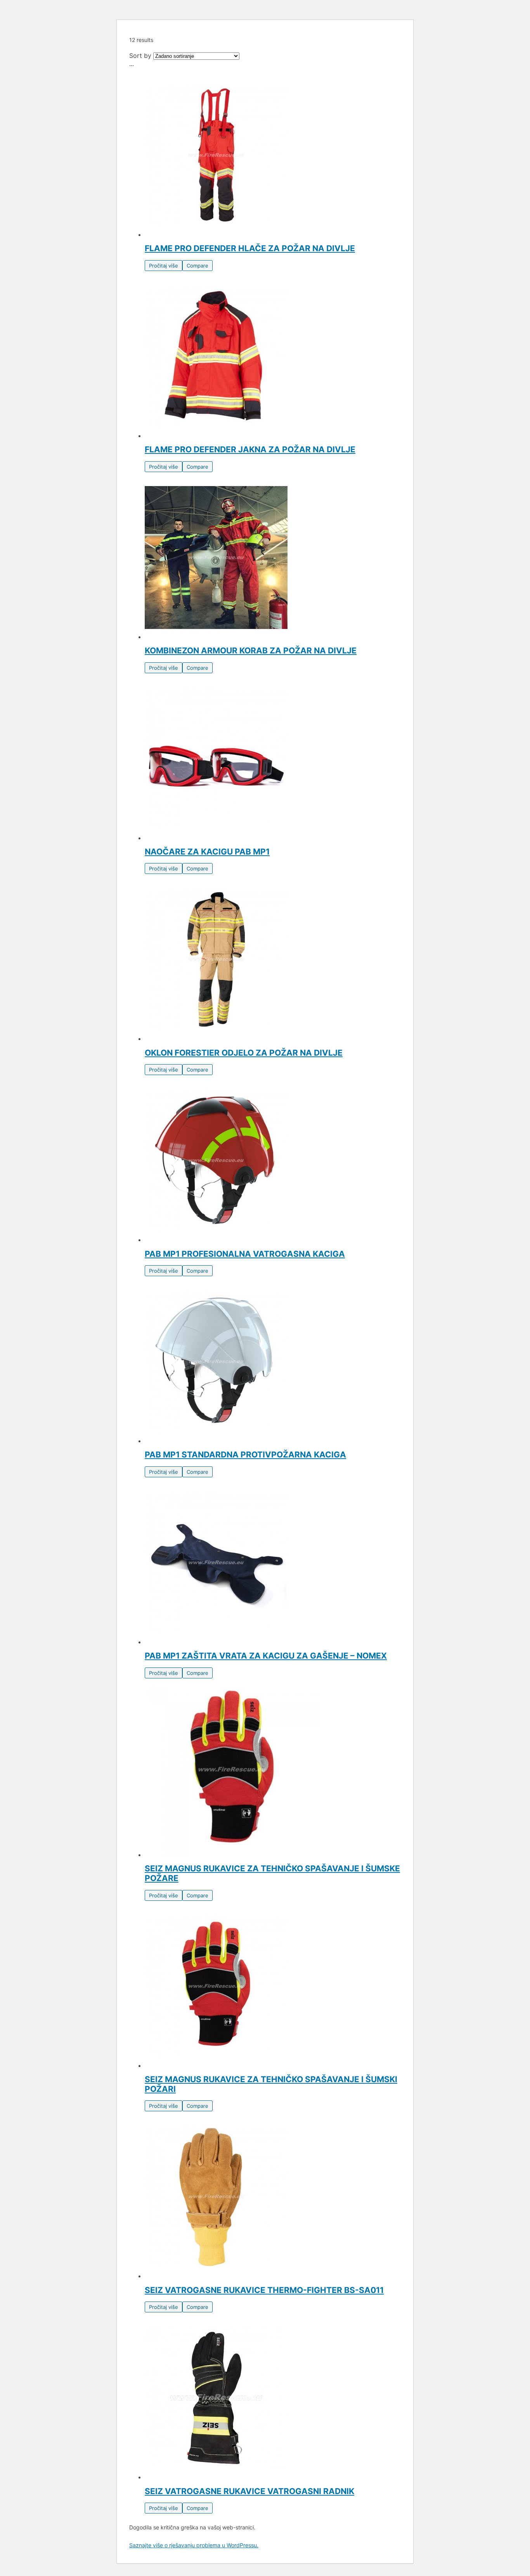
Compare (197, 266)
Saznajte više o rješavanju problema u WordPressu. (194, 2545)
